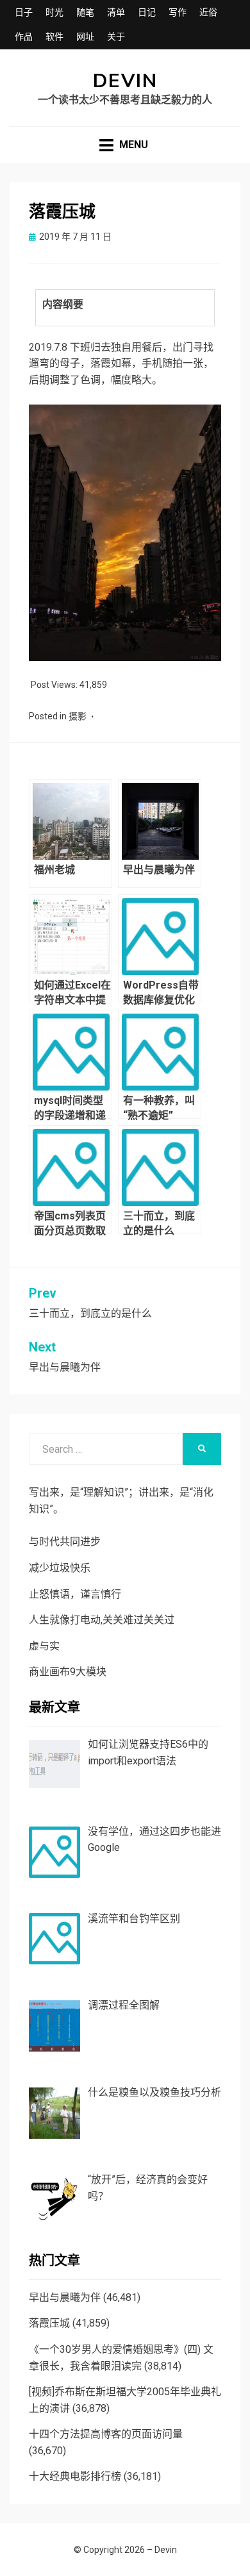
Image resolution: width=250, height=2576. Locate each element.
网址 (85, 37)
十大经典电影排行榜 (75, 2476)
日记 (147, 12)
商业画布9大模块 (68, 1672)
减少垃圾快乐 (60, 1568)
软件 (54, 37)
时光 (54, 12)
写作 (178, 12)
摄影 (78, 716)
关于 (116, 37)
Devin (125, 81)
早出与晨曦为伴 (65, 2297)
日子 (24, 12)
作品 (24, 37)
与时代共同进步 (65, 1542)
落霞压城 (49, 2323)
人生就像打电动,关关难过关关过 (102, 1620)
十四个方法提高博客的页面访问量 (106, 2434)
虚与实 (44, 1646)
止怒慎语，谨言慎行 (75, 1594)
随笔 (85, 12)
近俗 (208, 12)
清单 (116, 12)
